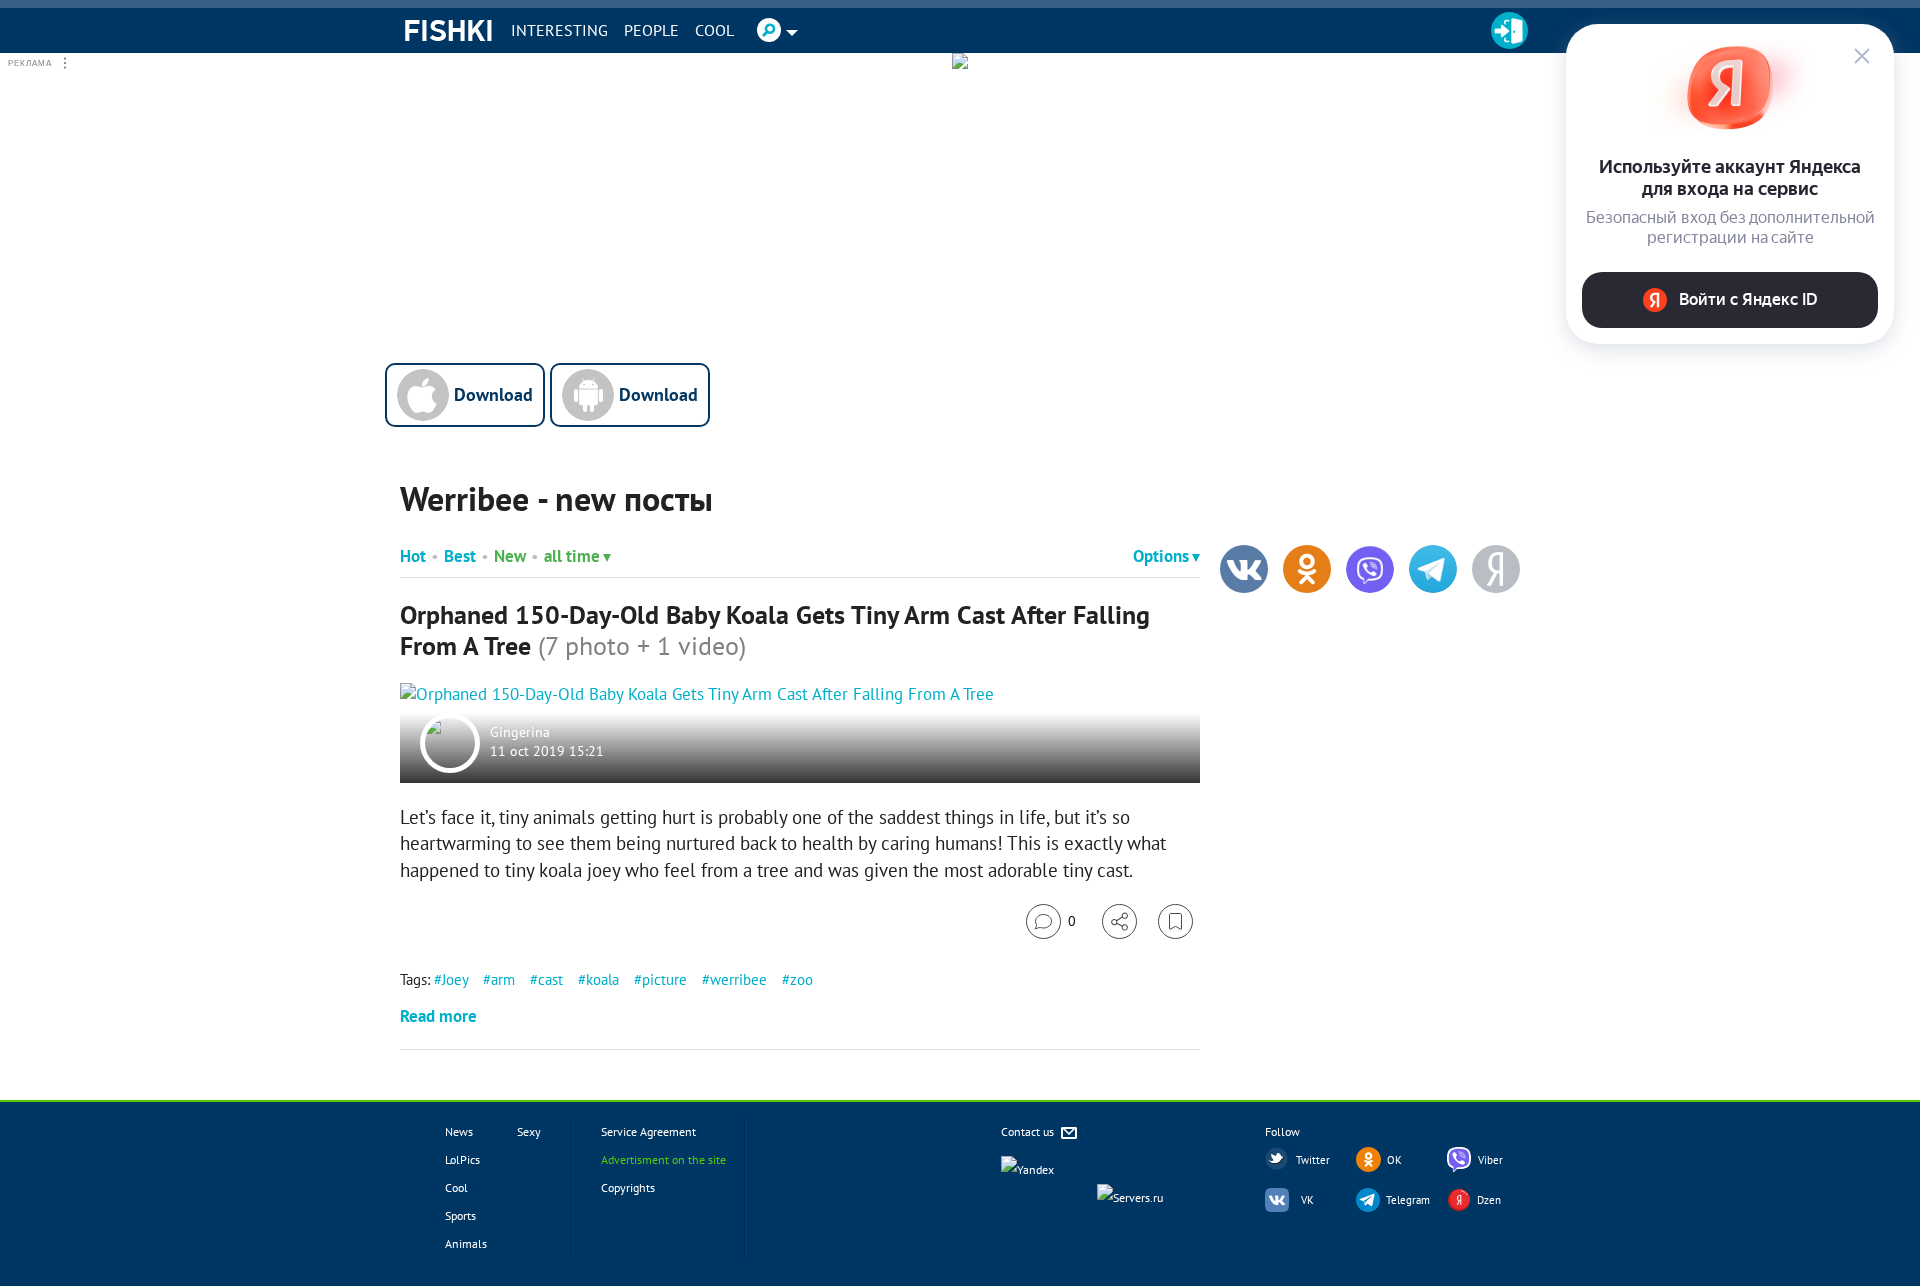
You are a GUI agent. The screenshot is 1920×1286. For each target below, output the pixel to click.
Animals (466, 1243)
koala (602, 979)
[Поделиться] (1119, 921)
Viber (1490, 1160)
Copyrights (628, 1187)
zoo (801, 979)
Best (460, 556)
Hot (413, 556)
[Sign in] (1509, 30)
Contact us (1029, 1131)
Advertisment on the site (663, 1159)
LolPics (462, 1159)
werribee (738, 979)
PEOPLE (651, 30)
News (459, 1131)
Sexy (529, 1131)
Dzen (1489, 1200)
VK (1307, 1200)
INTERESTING (559, 30)
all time (572, 556)
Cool (714, 30)
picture (664, 979)
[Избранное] (1175, 921)
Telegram (1408, 1200)
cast (550, 979)
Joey (455, 979)
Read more (438, 1016)
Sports (460, 1215)
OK (1394, 1160)
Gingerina (520, 732)
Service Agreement (648, 1131)
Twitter (1313, 1160)
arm (503, 979)
